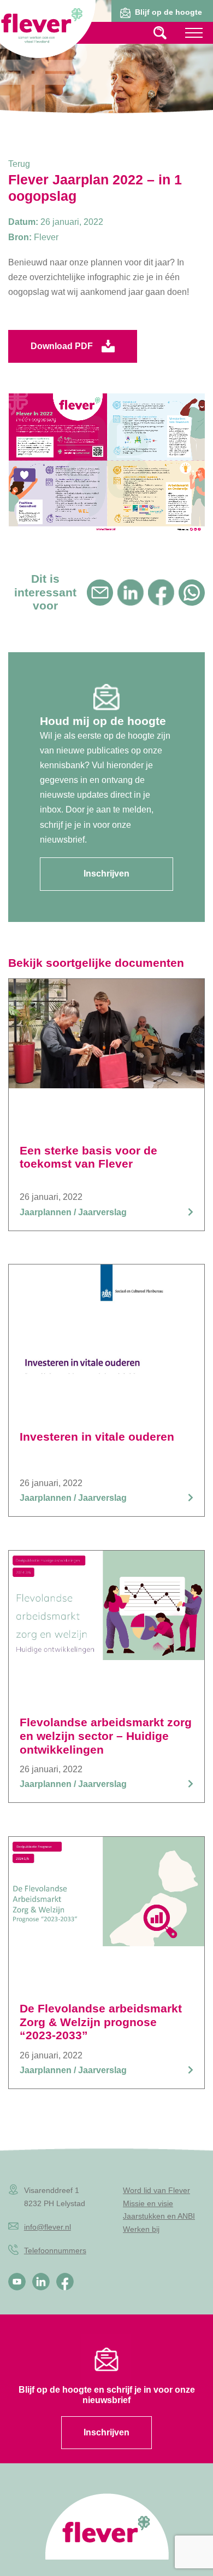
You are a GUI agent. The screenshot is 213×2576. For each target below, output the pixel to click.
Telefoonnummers (55, 2250)
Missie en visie (148, 2203)
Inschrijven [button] (106, 874)
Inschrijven (106, 2432)
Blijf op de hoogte (168, 12)
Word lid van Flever (156, 2190)
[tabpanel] (106, 68)
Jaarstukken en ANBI (159, 2216)
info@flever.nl (48, 2227)
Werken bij (141, 2229)
